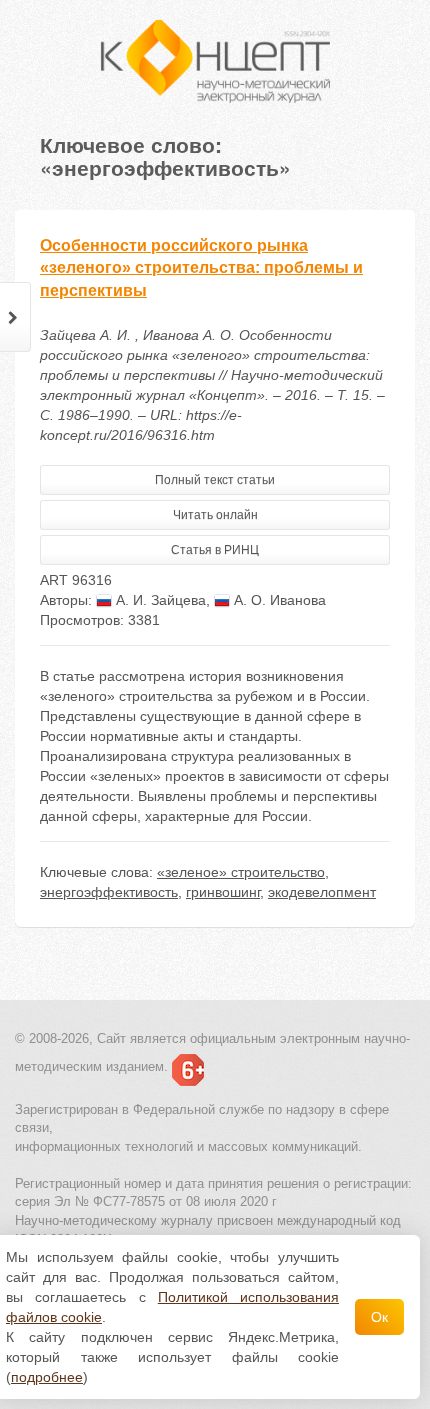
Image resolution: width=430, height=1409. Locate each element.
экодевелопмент (322, 892)
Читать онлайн (215, 515)
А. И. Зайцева (159, 600)
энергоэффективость (109, 892)
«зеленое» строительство (241, 872)
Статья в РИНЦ (215, 550)
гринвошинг (223, 892)
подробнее (47, 1377)
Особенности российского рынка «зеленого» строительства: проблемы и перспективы (201, 268)
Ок (379, 1317)
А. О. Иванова (278, 600)
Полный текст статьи (215, 480)
